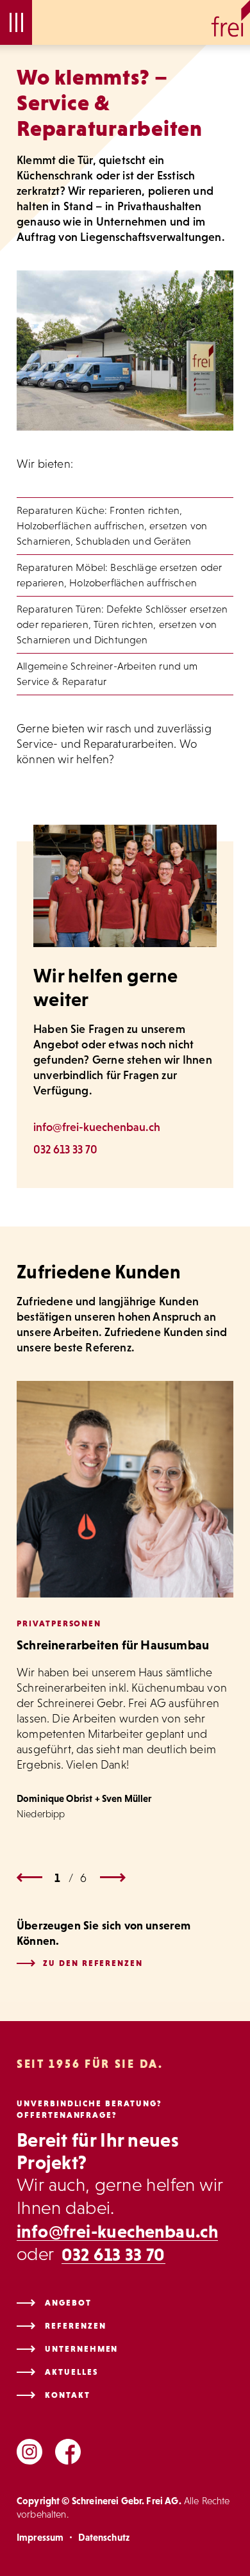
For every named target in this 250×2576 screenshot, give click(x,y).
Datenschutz (104, 2537)
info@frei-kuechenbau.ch (97, 1127)
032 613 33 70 (65, 1150)
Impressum (40, 2537)
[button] (16, 22)
